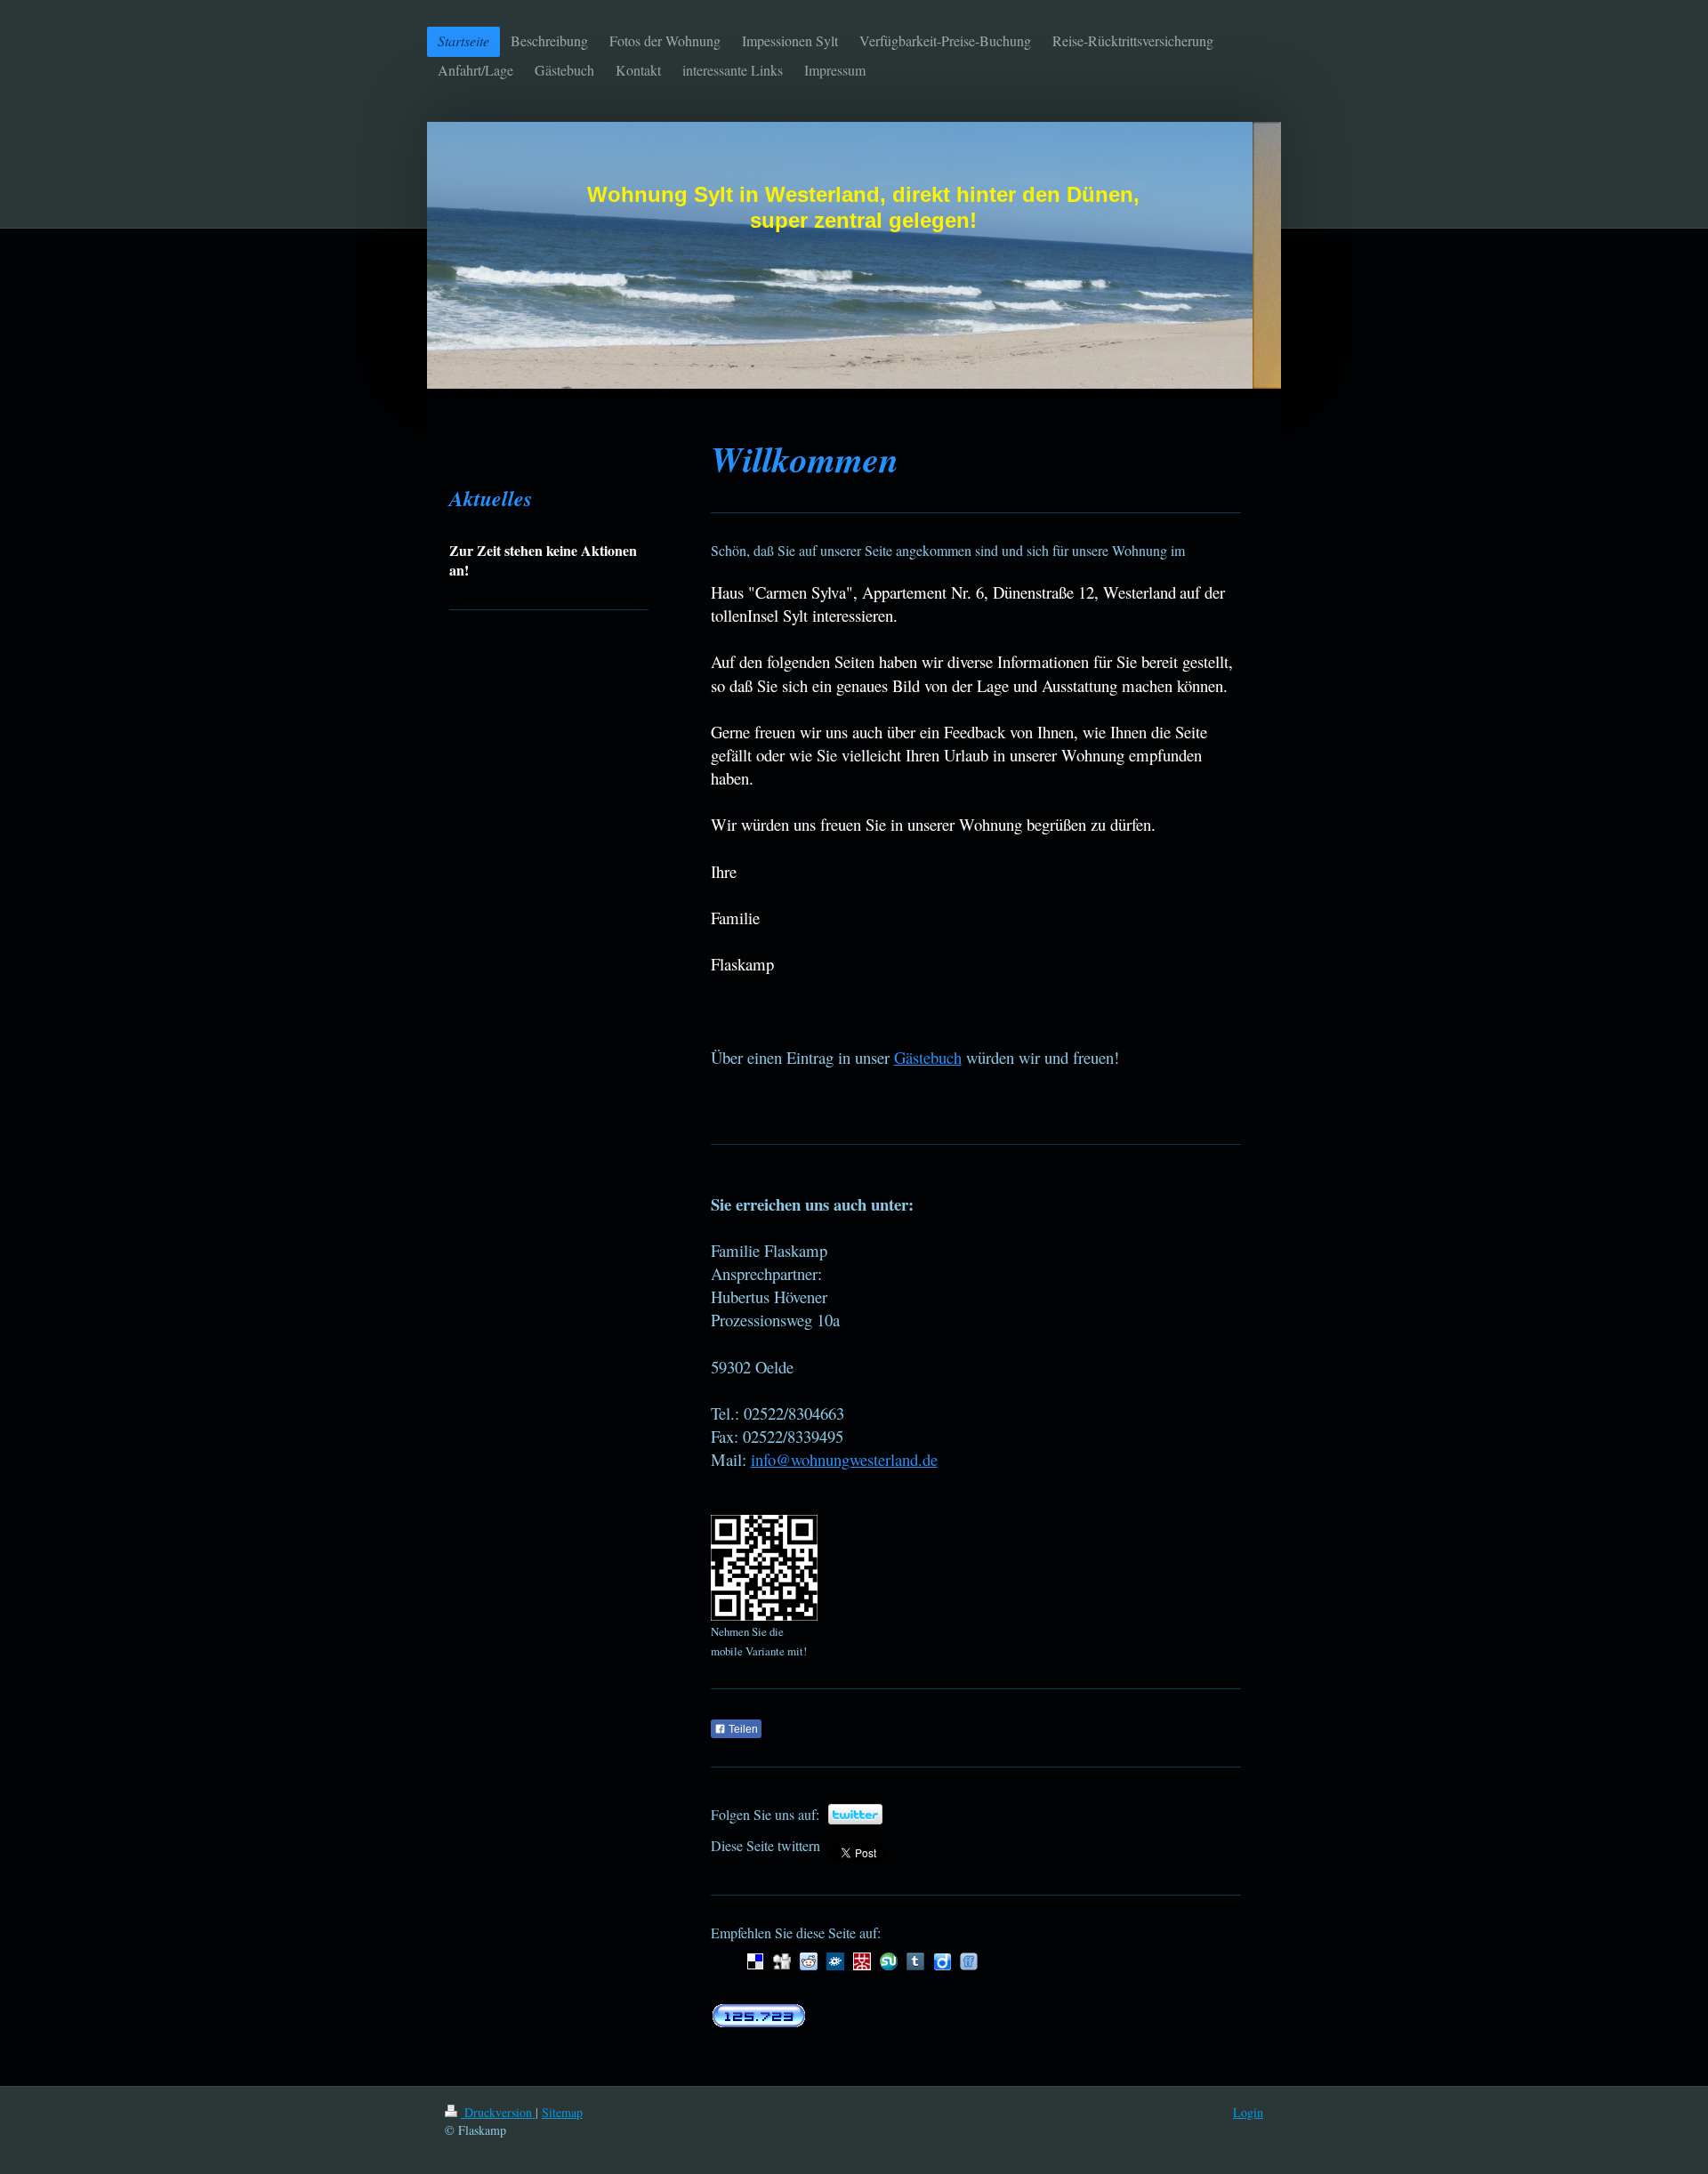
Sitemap (562, 2112)
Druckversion (498, 2112)
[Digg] (782, 1961)
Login (1248, 2112)
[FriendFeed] (969, 1961)
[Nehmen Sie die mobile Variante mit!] (764, 1568)
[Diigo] (942, 1961)
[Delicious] (755, 1961)
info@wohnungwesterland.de (844, 1459)
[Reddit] (809, 1961)
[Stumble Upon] (889, 1961)
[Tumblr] (915, 1961)
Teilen (742, 1729)
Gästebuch (928, 1057)
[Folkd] (835, 1961)
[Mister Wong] (862, 1961)
